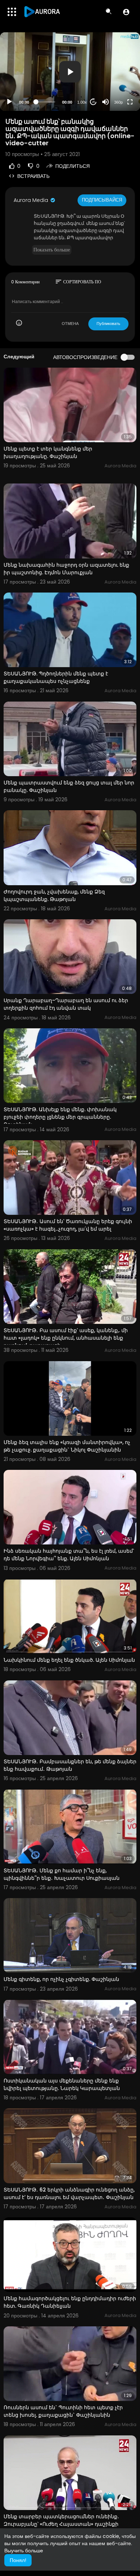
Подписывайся (102, 200)
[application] (70, 72)
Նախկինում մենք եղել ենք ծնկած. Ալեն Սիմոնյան (69, 1660)
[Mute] (106, 102)
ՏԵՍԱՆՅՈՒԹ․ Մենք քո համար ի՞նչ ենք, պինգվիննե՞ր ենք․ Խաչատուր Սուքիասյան (62, 1874)
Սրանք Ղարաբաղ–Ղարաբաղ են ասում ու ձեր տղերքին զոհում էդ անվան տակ (66, 1004)
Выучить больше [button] (24, 2551)
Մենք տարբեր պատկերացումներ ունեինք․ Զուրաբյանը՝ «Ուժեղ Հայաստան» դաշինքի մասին (61, 2524)
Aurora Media (32, 200)
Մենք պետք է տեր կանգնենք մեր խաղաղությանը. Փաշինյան (48, 452)
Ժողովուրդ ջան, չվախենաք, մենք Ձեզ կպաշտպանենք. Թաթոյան (54, 895)
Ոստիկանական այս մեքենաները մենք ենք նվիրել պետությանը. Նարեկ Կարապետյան (62, 2084)
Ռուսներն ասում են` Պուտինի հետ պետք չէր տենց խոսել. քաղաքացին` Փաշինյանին (63, 2411)
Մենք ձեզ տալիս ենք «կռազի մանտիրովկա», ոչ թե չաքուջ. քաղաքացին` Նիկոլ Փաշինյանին (67, 1446)
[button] (126, 12)
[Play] (9, 102)
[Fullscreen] (130, 102)
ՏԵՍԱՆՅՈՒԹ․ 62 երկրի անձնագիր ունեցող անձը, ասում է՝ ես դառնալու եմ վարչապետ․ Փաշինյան (69, 2193)
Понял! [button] (18, 2560)
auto (116, 84)
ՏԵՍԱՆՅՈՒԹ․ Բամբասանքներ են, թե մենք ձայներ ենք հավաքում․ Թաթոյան (70, 1765)
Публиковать (108, 324)
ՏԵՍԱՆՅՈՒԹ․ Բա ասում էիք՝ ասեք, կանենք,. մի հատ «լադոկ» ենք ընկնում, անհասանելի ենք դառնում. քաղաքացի (66, 1338)
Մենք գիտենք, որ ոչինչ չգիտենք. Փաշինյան (61, 1979)
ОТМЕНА (70, 324)
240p (116, 74)
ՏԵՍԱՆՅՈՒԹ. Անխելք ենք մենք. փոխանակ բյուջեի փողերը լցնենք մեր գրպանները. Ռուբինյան (60, 1117)
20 (93, 102)
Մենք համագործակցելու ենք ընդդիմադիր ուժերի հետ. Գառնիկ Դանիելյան (70, 2302)
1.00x (82, 102)
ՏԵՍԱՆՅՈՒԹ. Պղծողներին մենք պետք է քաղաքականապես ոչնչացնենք (56, 677)
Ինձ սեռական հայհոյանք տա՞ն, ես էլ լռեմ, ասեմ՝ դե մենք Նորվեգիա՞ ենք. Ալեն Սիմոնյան (69, 1555)
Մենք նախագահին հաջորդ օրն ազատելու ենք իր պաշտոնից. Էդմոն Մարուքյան (66, 569)
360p (118, 102)
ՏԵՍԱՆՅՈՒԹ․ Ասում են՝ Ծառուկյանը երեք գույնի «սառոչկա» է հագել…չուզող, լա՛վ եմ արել (68, 1225)
